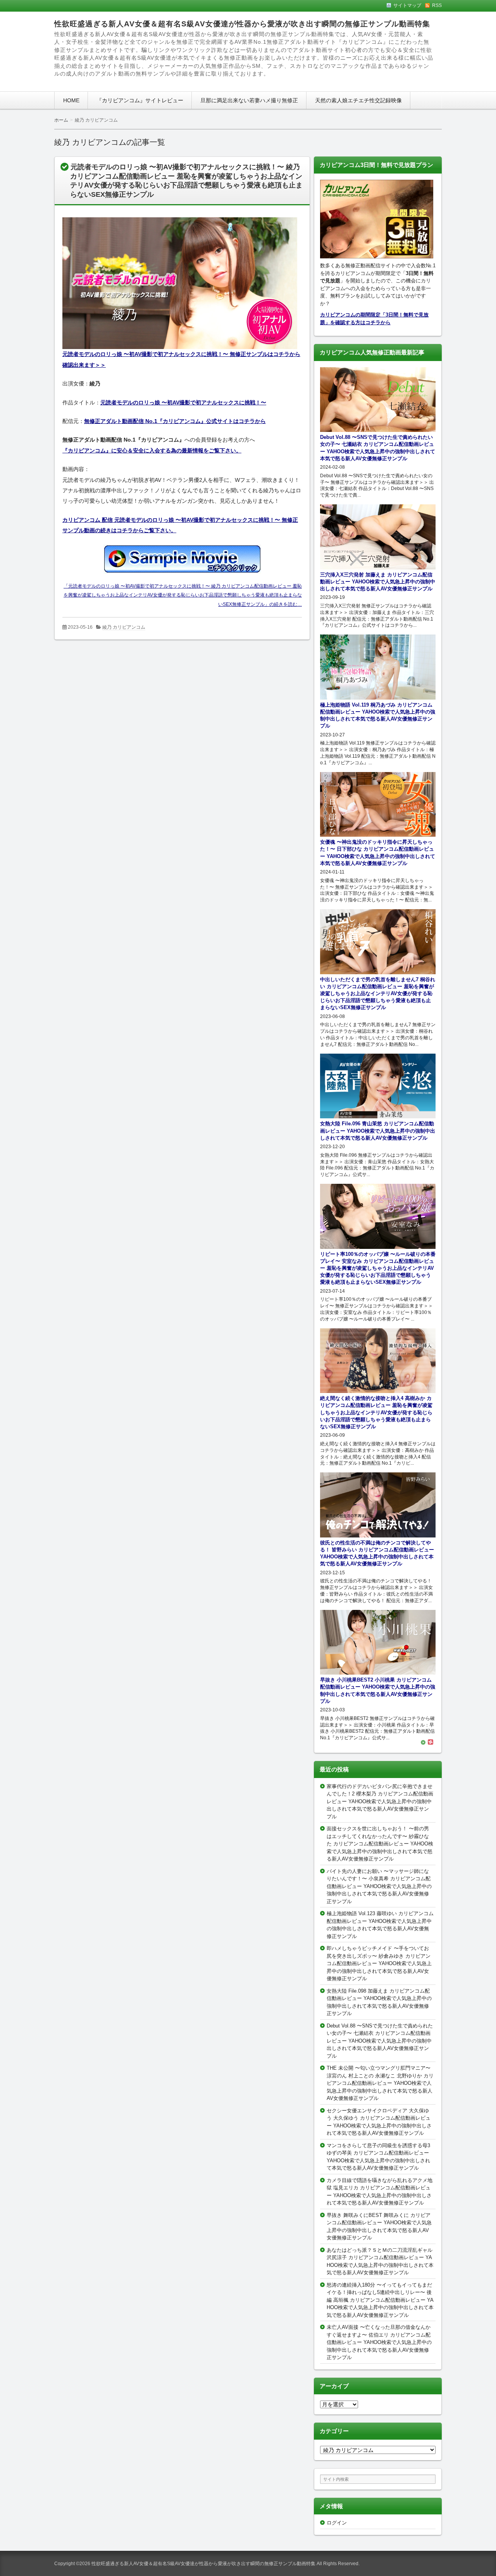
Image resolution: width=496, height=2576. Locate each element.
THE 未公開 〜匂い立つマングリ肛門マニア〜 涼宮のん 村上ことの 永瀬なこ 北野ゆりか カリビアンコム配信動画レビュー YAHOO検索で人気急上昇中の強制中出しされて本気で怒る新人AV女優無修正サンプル (380, 2083)
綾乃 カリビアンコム (124, 627)
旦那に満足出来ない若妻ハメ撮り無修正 (249, 100)
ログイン (337, 2523)
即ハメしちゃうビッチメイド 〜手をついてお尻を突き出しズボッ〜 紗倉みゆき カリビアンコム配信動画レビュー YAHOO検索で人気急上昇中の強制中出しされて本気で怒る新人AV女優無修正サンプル (379, 1963)
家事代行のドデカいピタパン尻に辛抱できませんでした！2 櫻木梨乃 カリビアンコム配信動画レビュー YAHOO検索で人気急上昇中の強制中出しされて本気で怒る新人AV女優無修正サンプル (380, 1801)
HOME (71, 100)
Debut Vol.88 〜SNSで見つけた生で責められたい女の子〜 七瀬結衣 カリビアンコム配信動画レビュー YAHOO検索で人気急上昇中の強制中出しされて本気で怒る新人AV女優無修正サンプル (380, 2041)
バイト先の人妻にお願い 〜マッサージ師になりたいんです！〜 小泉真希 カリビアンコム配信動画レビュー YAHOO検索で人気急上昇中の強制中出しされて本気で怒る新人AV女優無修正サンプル (379, 1886)
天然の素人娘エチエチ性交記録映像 (358, 100)
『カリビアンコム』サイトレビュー (140, 100)
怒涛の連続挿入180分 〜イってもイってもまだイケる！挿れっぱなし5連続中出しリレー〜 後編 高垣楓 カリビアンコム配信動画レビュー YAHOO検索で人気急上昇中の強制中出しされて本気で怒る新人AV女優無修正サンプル (380, 2300)
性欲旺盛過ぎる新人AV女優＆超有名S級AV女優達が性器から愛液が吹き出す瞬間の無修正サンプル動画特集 (242, 24)
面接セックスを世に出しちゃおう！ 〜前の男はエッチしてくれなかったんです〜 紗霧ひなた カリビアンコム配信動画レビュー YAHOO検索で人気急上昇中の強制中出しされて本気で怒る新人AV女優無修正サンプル (380, 1844)
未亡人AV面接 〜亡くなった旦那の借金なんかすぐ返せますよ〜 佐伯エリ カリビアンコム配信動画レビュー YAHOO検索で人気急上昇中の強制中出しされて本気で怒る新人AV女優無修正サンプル (379, 2342)
